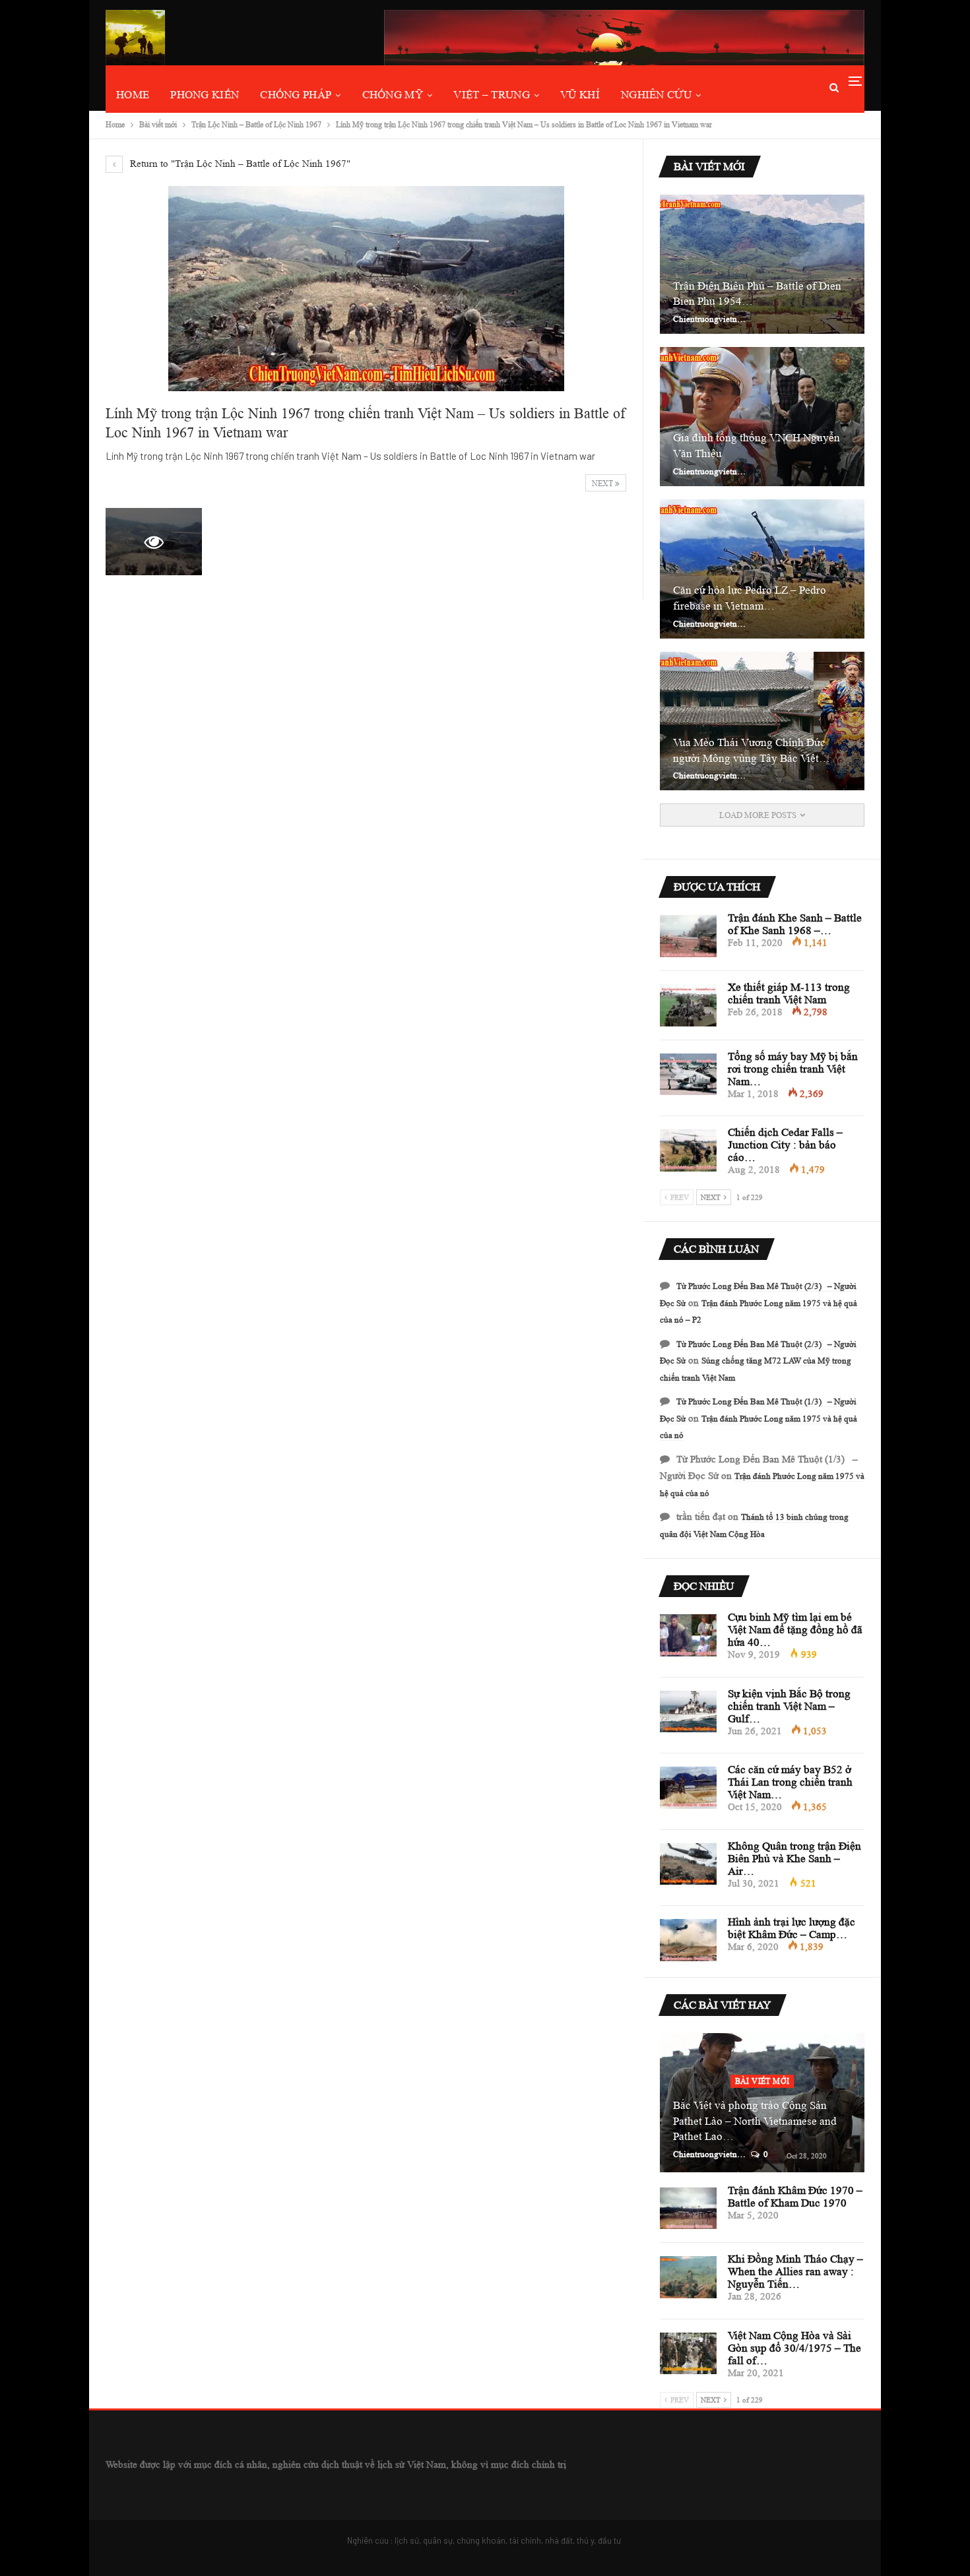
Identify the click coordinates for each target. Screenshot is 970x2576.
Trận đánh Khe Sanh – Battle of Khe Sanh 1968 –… (795, 924)
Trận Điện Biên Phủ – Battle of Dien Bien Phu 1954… (757, 294)
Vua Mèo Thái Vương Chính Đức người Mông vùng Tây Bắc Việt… (752, 750)
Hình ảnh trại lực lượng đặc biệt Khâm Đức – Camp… (792, 1928)
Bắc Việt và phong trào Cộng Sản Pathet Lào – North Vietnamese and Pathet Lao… (755, 2121)
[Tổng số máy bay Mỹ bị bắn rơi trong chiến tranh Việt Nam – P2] (688, 1075)
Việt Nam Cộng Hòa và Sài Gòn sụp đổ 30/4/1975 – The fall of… (794, 2348)
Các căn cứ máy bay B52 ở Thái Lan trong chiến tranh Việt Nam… (790, 1782)
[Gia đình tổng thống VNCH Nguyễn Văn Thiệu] (762, 417)
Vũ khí (580, 95)
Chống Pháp (296, 95)
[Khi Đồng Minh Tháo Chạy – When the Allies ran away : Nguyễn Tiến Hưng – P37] (688, 2277)
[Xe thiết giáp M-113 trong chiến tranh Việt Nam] (688, 1005)
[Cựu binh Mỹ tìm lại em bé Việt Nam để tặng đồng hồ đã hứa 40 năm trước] (688, 1635)
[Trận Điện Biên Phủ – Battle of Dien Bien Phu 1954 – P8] (762, 264)
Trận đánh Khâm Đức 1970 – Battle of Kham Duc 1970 (795, 2197)
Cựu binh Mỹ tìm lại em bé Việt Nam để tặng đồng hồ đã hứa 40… (795, 1630)
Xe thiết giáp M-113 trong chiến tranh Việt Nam (789, 993)
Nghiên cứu (656, 95)
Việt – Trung (492, 95)
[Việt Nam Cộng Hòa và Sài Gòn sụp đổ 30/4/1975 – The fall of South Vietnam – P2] (688, 2354)
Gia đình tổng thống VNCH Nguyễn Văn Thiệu (757, 446)
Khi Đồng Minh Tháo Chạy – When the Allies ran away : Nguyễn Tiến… (795, 2272)
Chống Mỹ (393, 95)
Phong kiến (205, 95)
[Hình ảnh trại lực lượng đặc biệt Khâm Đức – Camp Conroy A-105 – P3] (688, 1940)
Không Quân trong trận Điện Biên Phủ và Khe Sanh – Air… (794, 1859)
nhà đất (559, 2540)
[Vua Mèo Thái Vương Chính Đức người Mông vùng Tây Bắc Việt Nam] (762, 721)
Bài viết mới (762, 2081)
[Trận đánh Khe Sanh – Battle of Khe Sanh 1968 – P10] (688, 936)
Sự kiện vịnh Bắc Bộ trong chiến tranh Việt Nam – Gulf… (789, 1706)
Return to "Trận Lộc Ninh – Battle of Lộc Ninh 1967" (239, 164)
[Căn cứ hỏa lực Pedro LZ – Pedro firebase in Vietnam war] (762, 569)
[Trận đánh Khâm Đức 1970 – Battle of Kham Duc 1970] (688, 2209)
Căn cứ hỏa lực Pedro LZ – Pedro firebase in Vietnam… (750, 598)
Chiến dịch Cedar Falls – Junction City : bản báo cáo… (785, 1145)
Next (603, 483)
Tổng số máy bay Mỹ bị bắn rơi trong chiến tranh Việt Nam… (793, 1069)
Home (133, 95)
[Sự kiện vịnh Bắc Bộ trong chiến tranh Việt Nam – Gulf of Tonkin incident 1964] (688, 1712)
